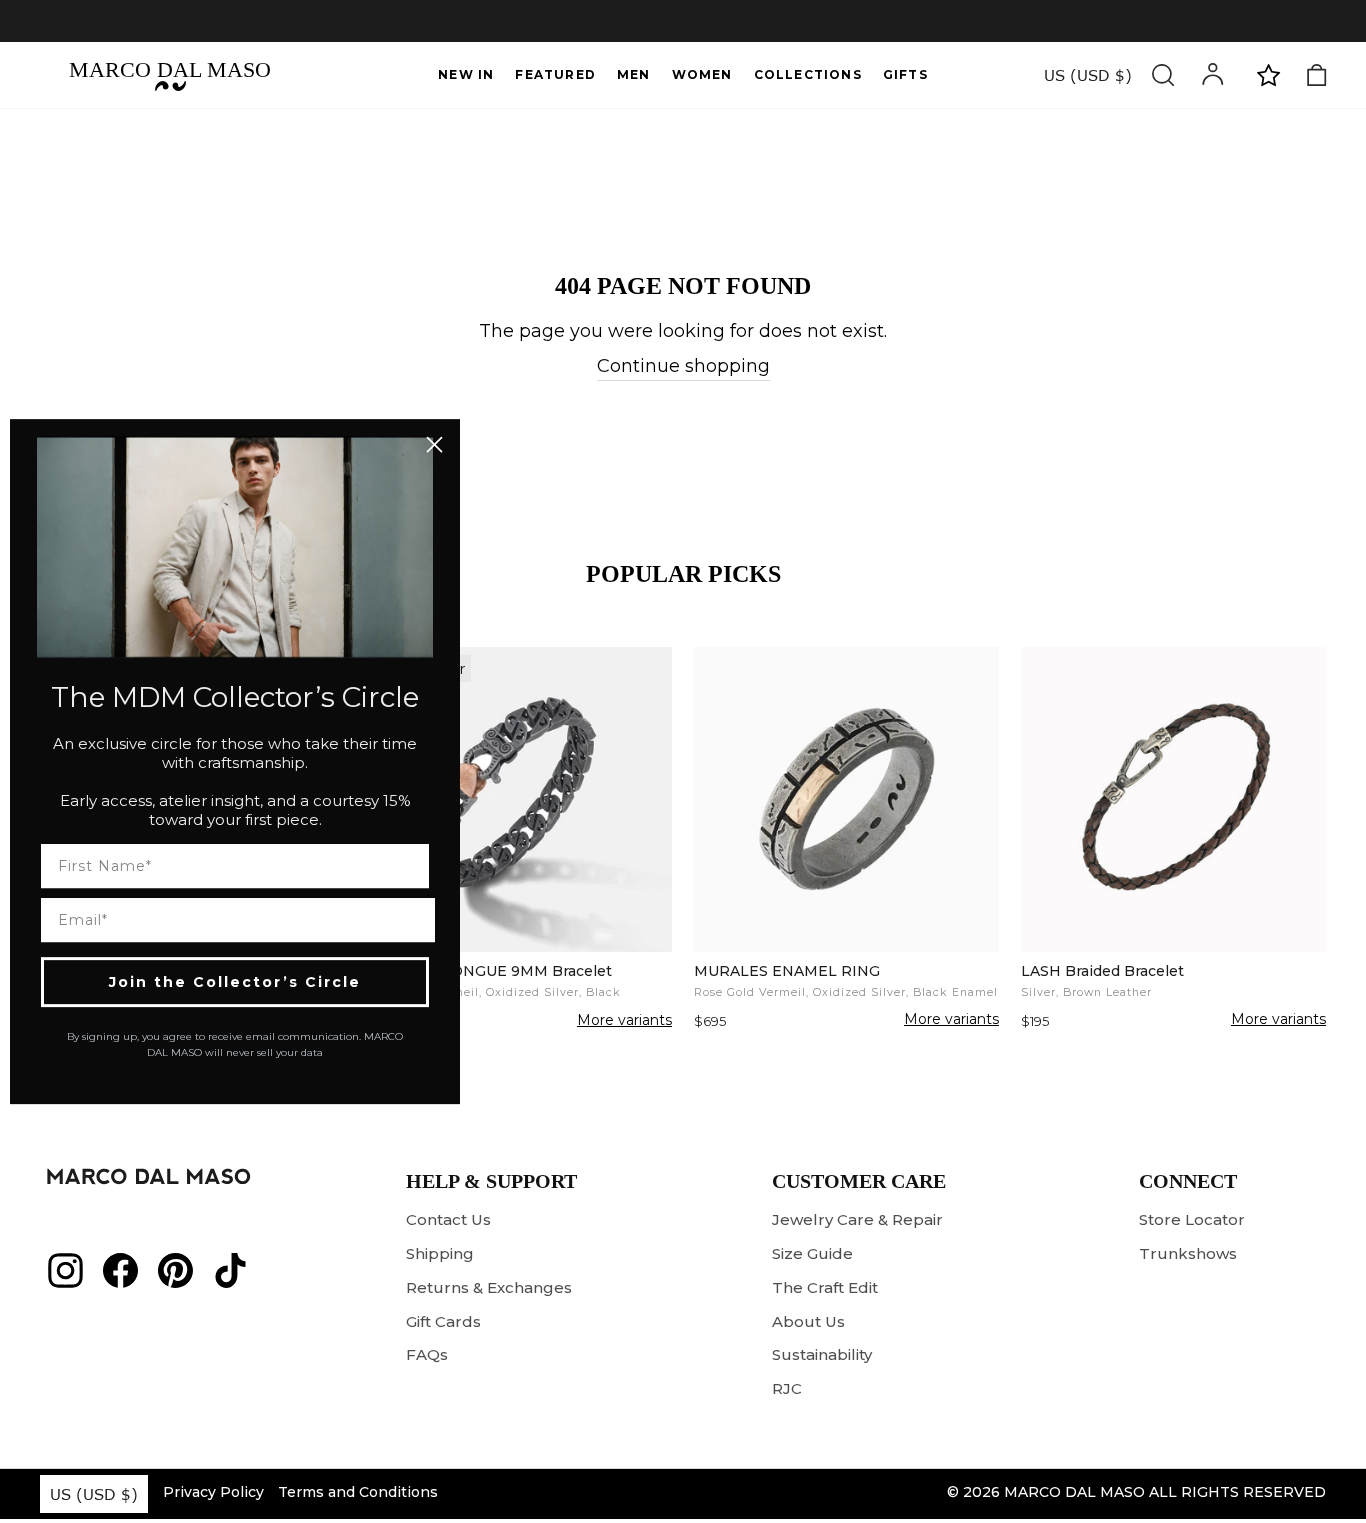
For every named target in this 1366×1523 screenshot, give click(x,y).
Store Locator (1192, 1219)
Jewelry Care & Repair (857, 1219)
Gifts (905, 74)
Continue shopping (683, 366)
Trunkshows (1188, 1253)
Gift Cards (443, 1321)
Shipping (440, 1253)
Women (702, 74)
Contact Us (448, 1219)
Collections (808, 74)
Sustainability (822, 1354)
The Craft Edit (825, 1287)
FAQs (427, 1354)
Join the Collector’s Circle (235, 982)
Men (634, 74)
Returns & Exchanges (489, 1287)
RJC (787, 1388)
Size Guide (812, 1253)
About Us (808, 1321)
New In (466, 74)
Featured (555, 74)
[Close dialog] (434, 444)
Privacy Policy (213, 1492)
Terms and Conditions (358, 1492)
